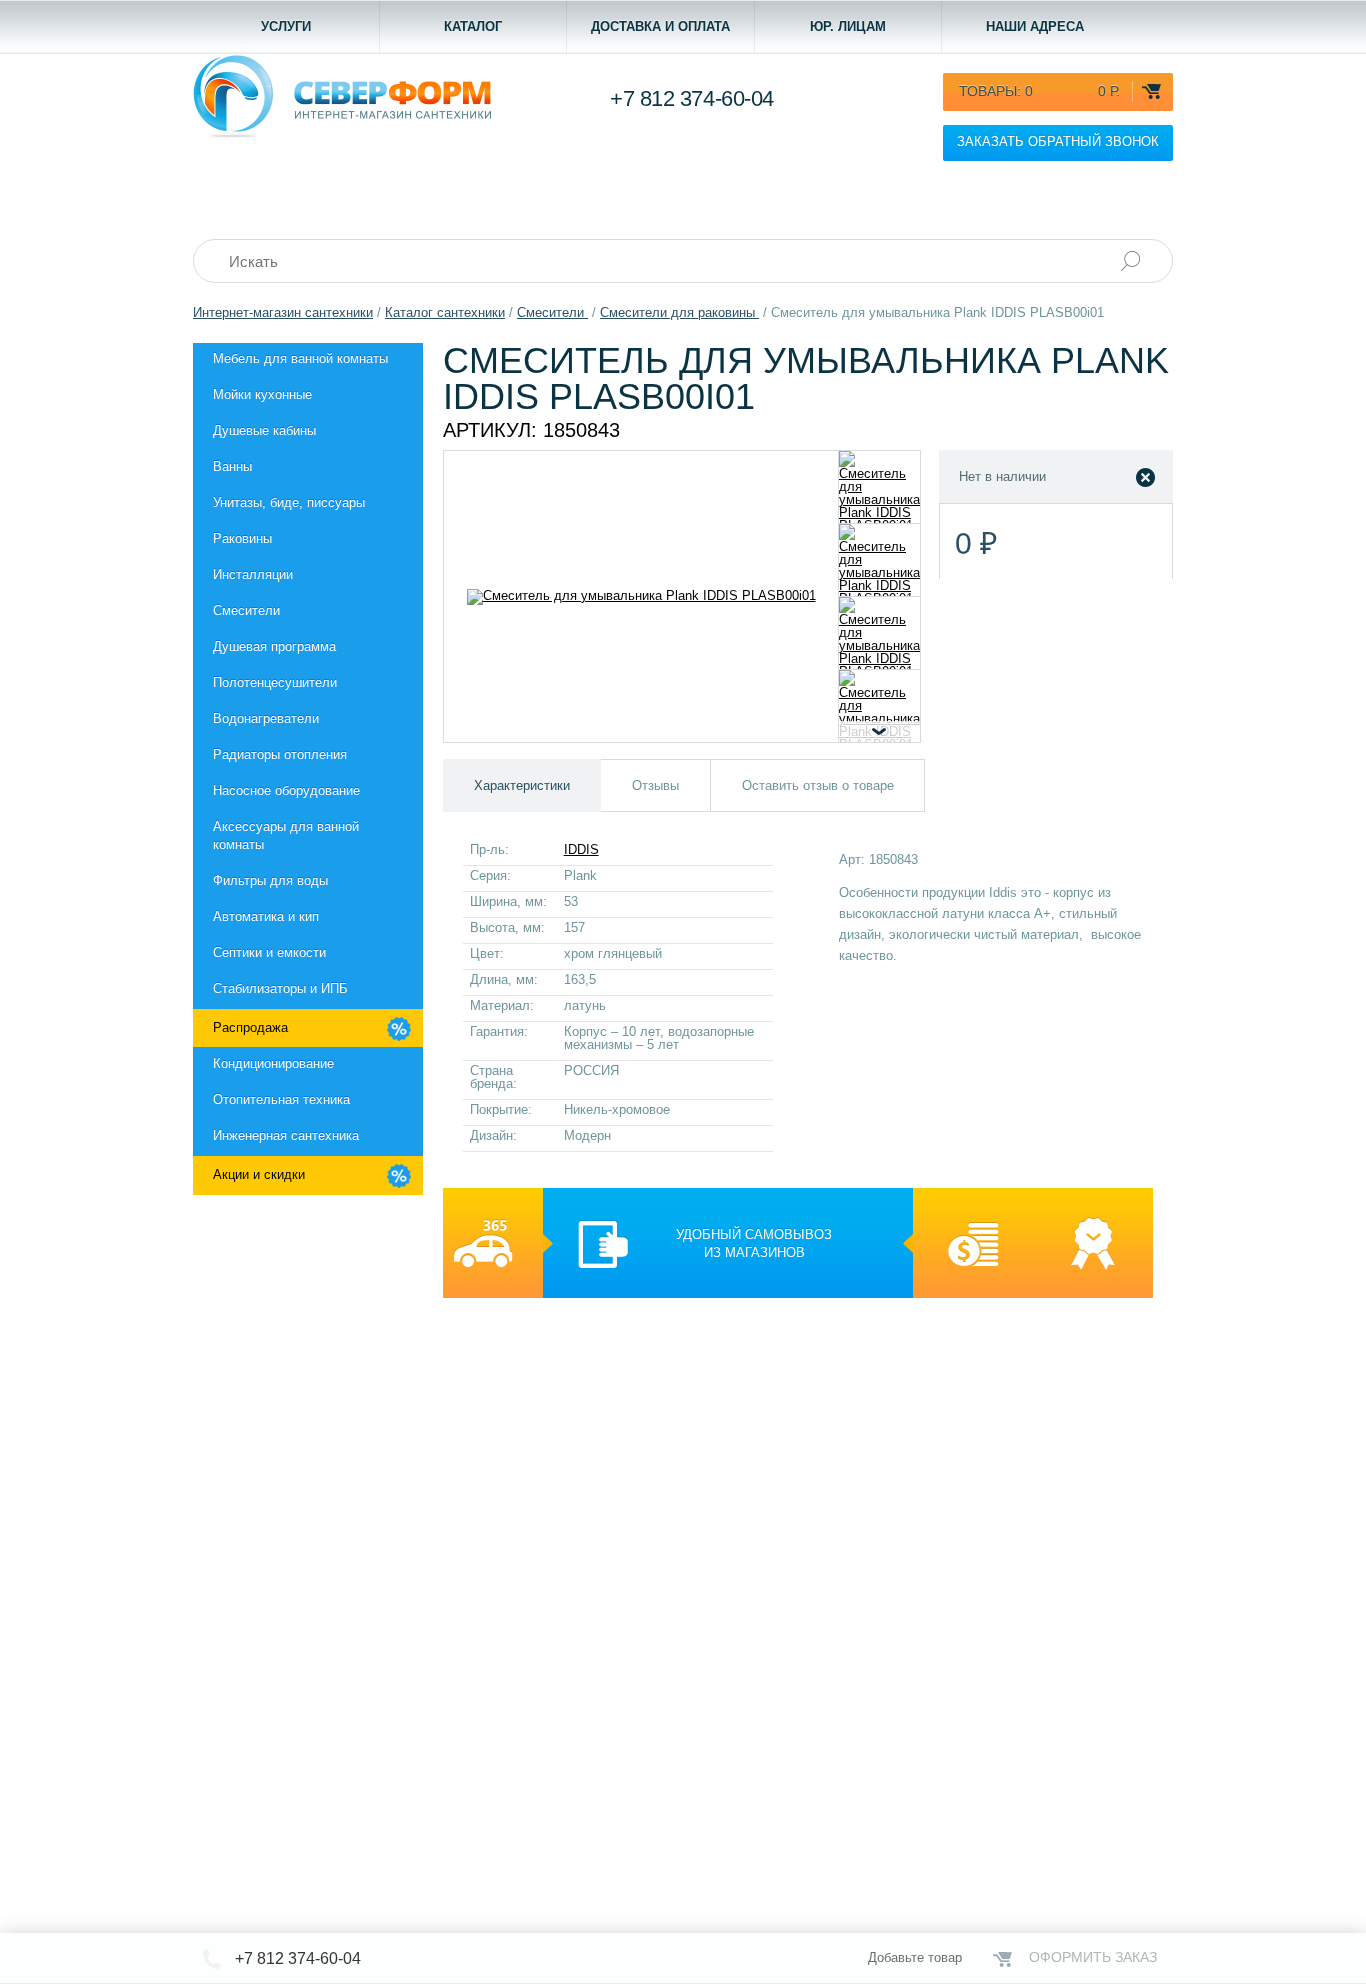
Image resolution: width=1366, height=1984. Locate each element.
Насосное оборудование (286, 790)
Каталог (473, 26)
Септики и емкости (269, 952)
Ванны (232, 466)
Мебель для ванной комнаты (300, 358)
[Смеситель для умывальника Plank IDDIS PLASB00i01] (879, 487)
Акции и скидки (259, 1174)
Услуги (286, 26)
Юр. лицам (848, 26)
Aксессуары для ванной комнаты (286, 835)
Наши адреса (1035, 26)
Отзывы (655, 785)
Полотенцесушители (275, 682)
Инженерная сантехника (286, 1135)
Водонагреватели (266, 718)
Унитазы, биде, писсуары (289, 502)
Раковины (242, 538)
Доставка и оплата (660, 26)
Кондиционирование (273, 1063)
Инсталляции (253, 574)
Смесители (246, 610)
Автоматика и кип (266, 916)
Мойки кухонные (262, 394)
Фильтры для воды (270, 880)
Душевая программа (274, 646)
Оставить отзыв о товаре (818, 785)
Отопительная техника (281, 1099)
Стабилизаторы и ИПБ (280, 988)
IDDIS (581, 849)
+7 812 (692, 98)
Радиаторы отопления (280, 754)
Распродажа (250, 1027)
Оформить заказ (1093, 1957)
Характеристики (522, 785)
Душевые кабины (264, 430)
